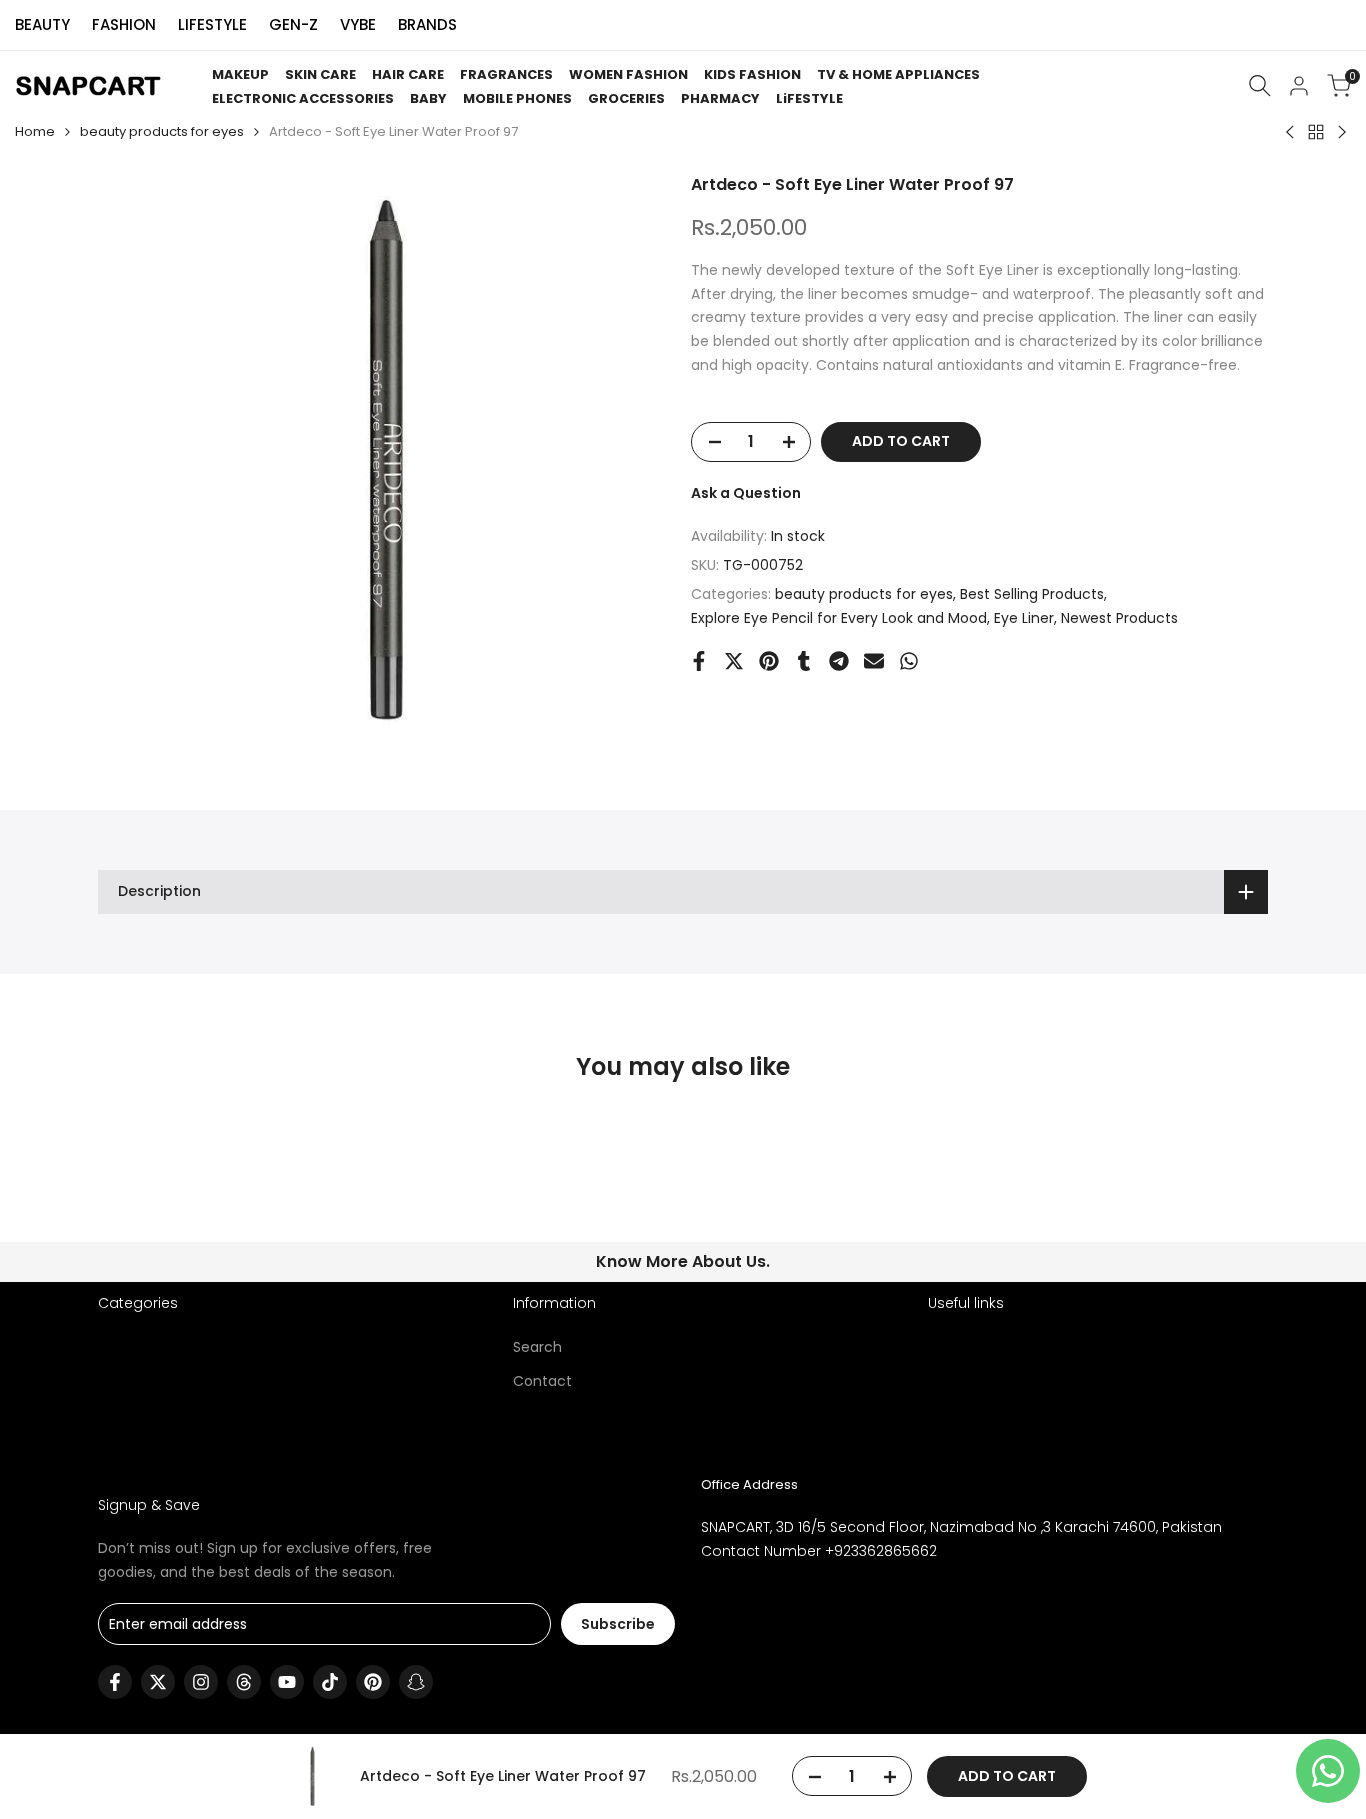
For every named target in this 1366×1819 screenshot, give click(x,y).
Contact (542, 1381)
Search (537, 1347)
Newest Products (1119, 618)
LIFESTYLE (212, 24)
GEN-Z (293, 24)
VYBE (358, 24)
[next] (1219, 1191)
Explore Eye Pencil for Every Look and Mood (839, 618)
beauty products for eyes (162, 131)
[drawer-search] (1260, 85)
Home (35, 131)
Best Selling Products (1032, 594)
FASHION (124, 24)
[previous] (147, 1191)
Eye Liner (1024, 618)
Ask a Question (746, 493)
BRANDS (427, 24)
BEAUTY (42, 24)
